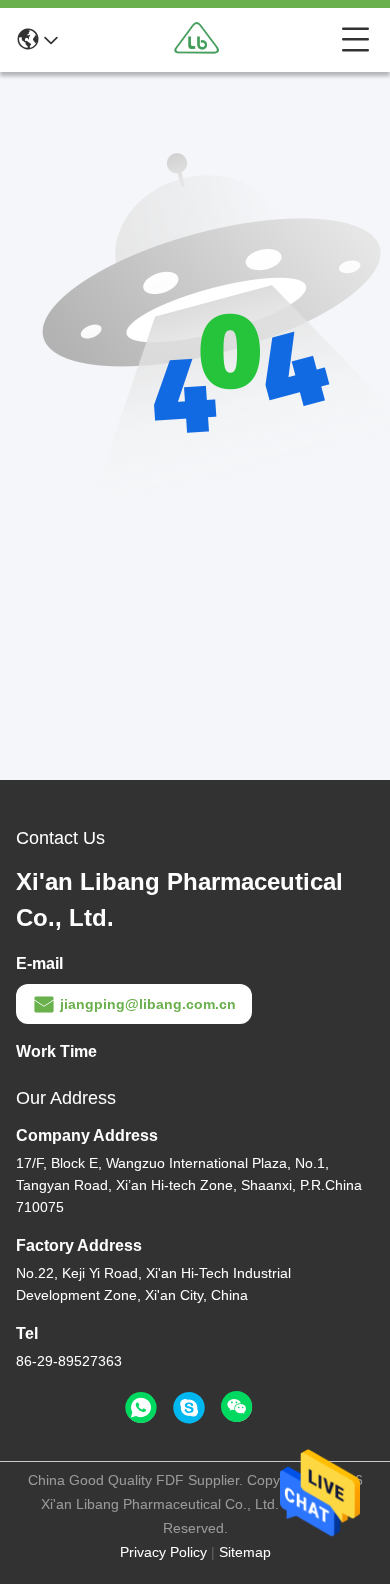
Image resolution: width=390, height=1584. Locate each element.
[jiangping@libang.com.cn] (189, 1408)
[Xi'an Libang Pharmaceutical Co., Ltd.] (200, 40)
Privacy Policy (163, 1552)
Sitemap (245, 1552)
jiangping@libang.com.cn (148, 1004)
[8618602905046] (141, 1408)
